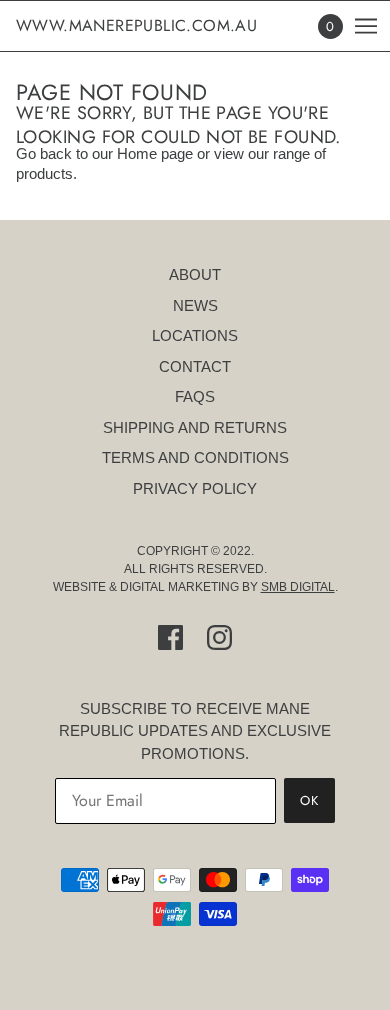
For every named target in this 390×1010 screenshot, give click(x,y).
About (195, 274)
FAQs (195, 396)
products (44, 173)
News (195, 305)
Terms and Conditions (195, 457)
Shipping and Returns (195, 427)
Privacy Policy (195, 488)
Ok (309, 800)
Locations (195, 335)
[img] (170, 637)
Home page (155, 153)
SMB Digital (298, 587)
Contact (195, 366)
